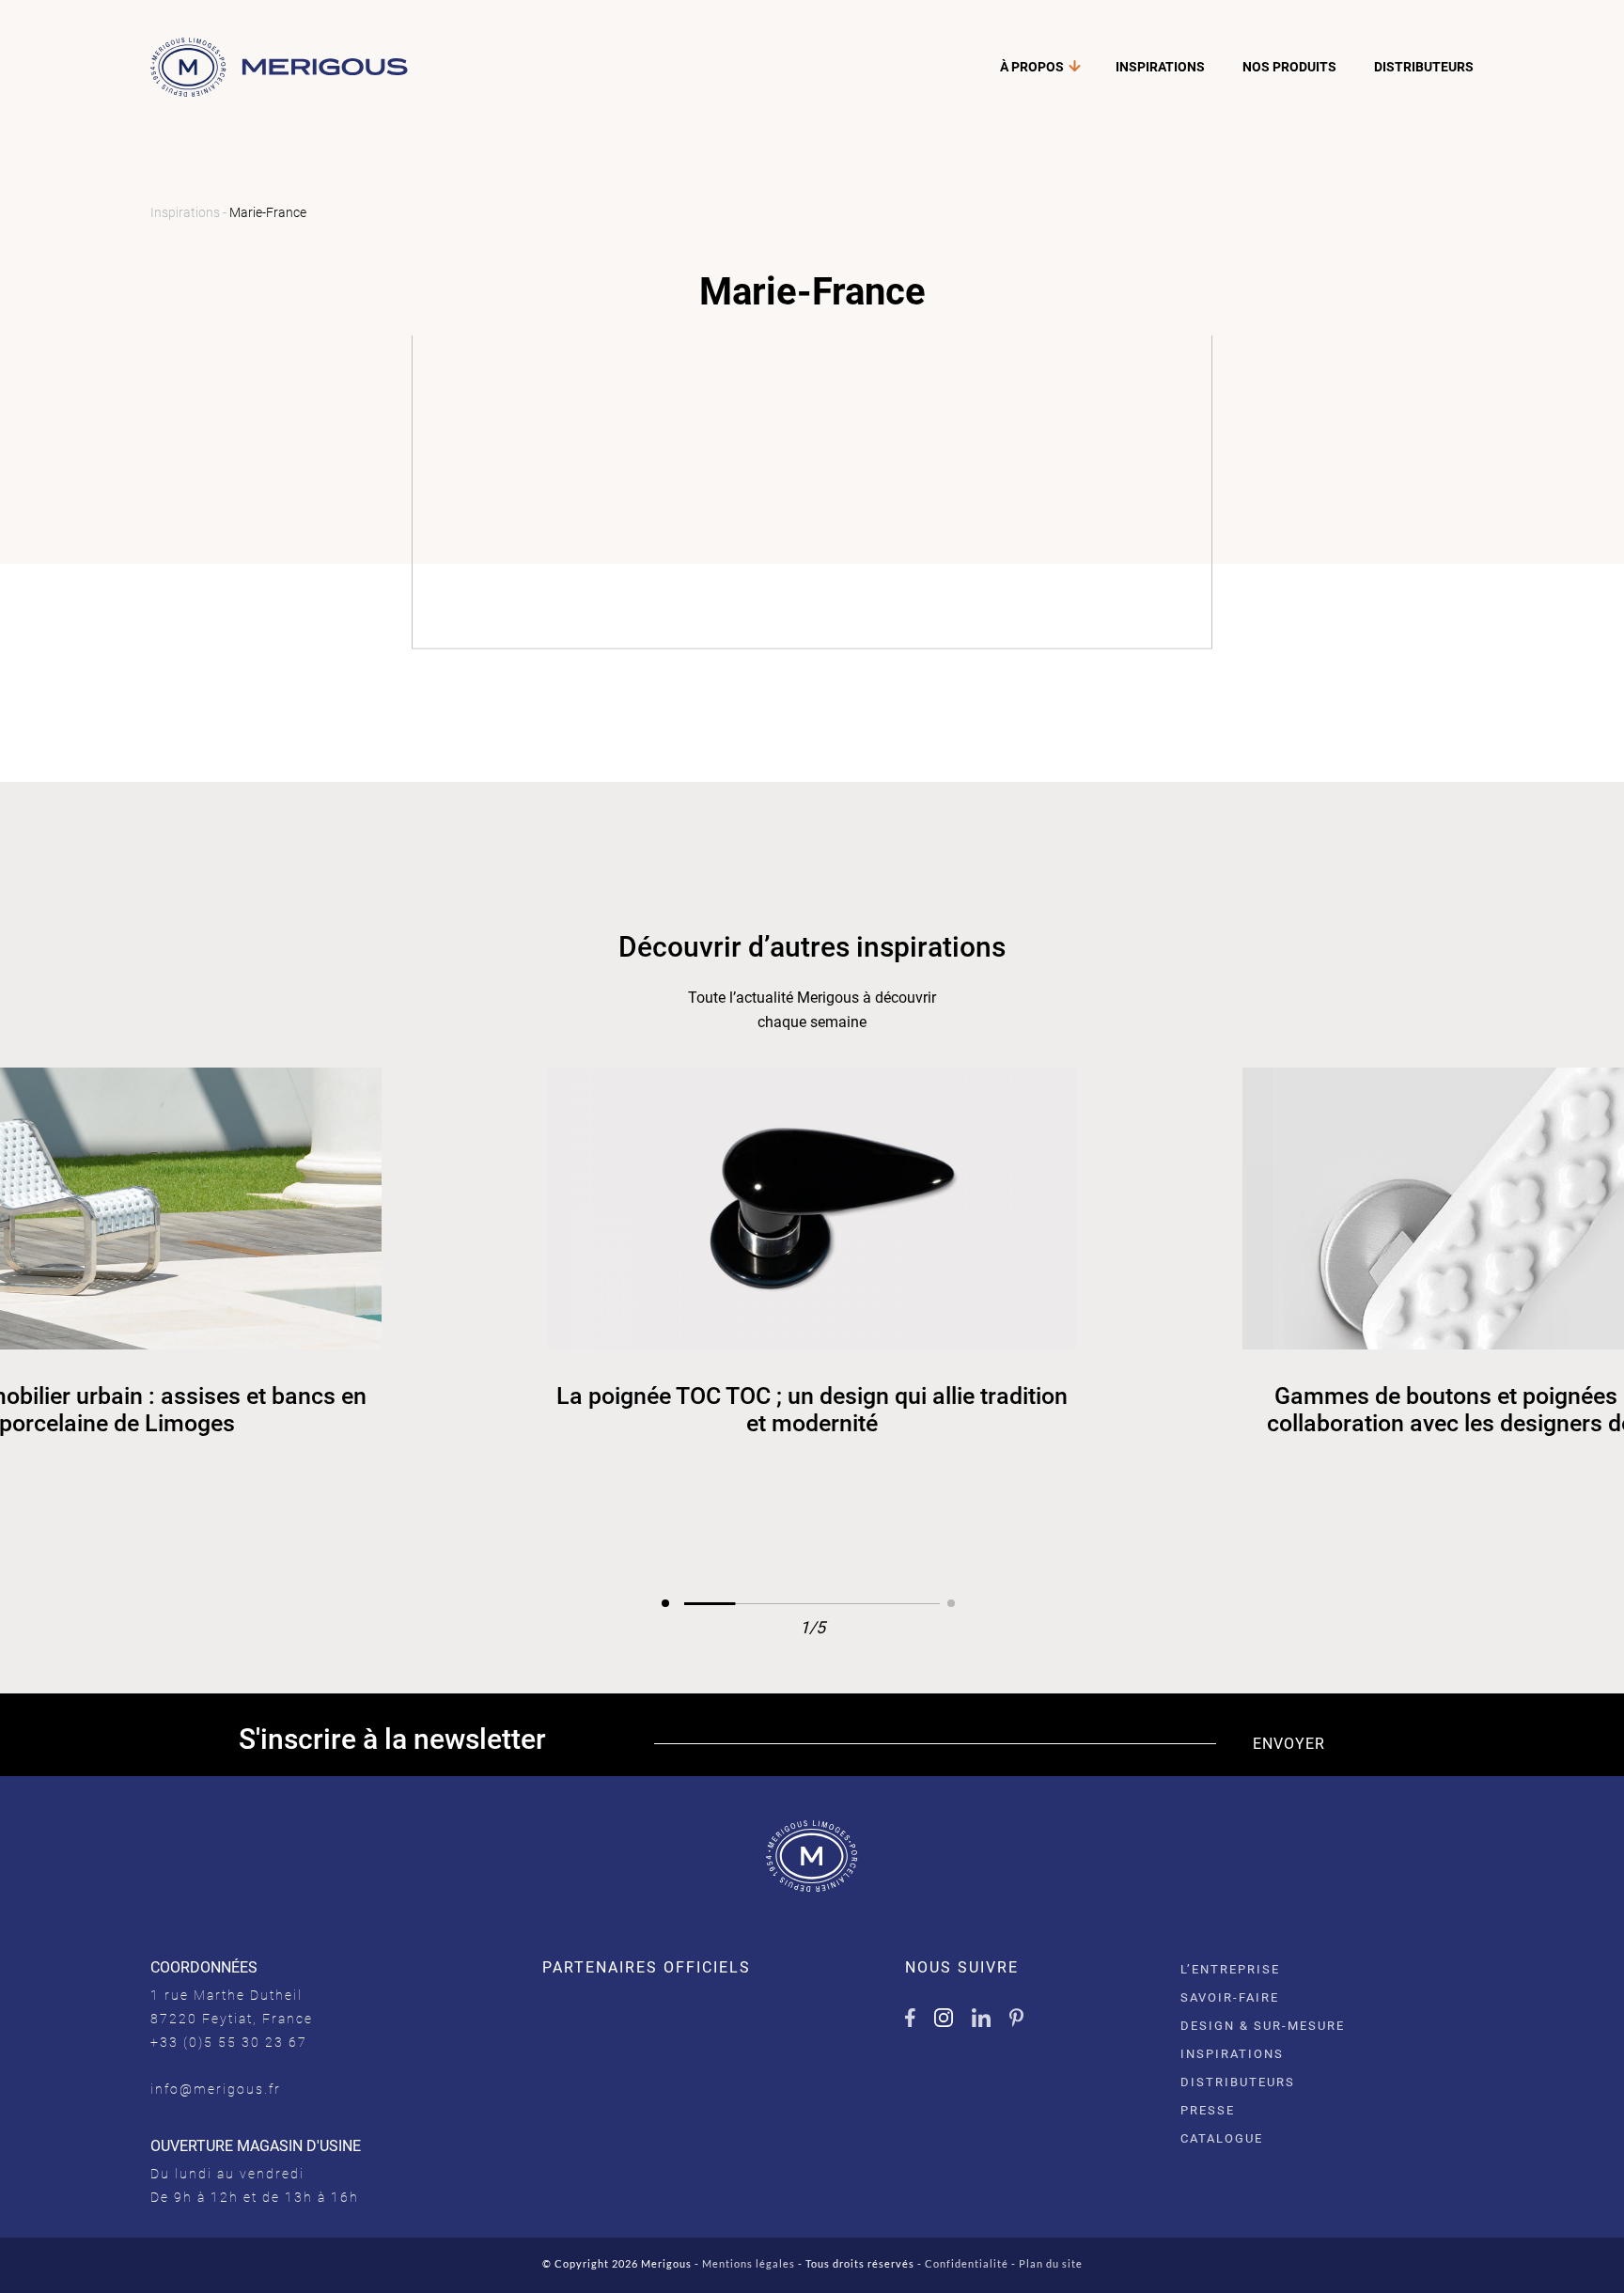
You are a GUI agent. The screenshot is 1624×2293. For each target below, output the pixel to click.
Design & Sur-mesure (1263, 2026)
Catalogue (1222, 2138)
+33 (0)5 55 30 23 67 (229, 2042)
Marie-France (268, 212)
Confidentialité (967, 2263)
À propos (1032, 67)
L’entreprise (1230, 1969)
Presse (1208, 2110)
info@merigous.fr (216, 2089)
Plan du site (1051, 2263)
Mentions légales (749, 2263)
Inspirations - (190, 212)
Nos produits (1289, 67)
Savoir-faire (1230, 1997)
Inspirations (1160, 67)
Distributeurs (1424, 67)
